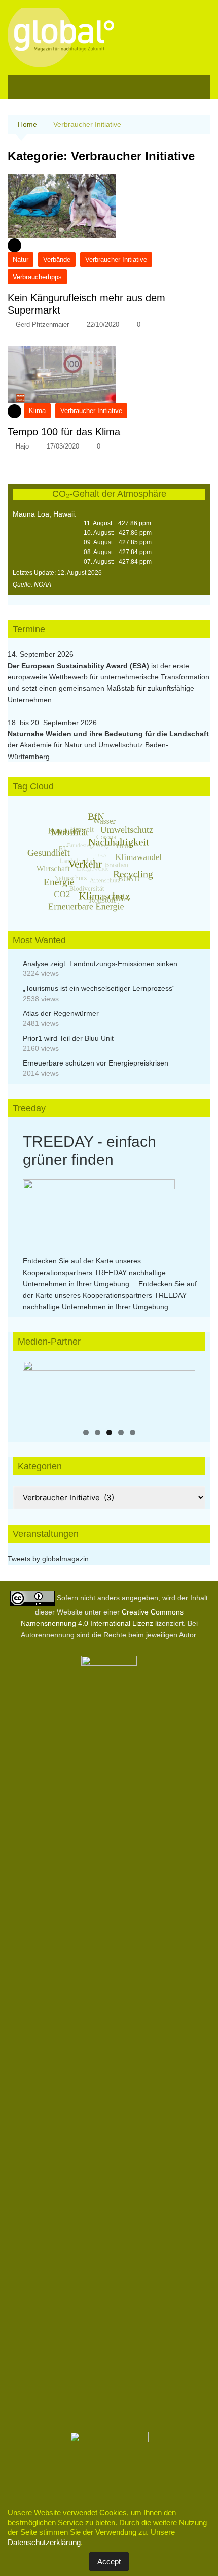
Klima (37, 411)
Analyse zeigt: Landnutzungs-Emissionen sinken (100, 964)
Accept (109, 2562)
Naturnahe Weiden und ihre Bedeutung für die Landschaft (108, 734)
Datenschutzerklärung (44, 2542)
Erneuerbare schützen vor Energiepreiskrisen (96, 1063)
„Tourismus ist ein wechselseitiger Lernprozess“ (99, 988)
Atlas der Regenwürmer (61, 1013)
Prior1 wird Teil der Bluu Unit (68, 1038)
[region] (109, 1391)
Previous (35, 1389)
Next (183, 1389)
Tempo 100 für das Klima (64, 432)
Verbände (57, 260)
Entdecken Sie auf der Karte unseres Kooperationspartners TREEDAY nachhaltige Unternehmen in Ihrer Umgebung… (94, 1272)
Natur (21, 260)
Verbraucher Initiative (116, 260)
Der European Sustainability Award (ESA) (79, 666)
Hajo (22, 446)
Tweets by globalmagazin (48, 1559)
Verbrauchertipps (37, 277)
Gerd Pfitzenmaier (42, 324)
